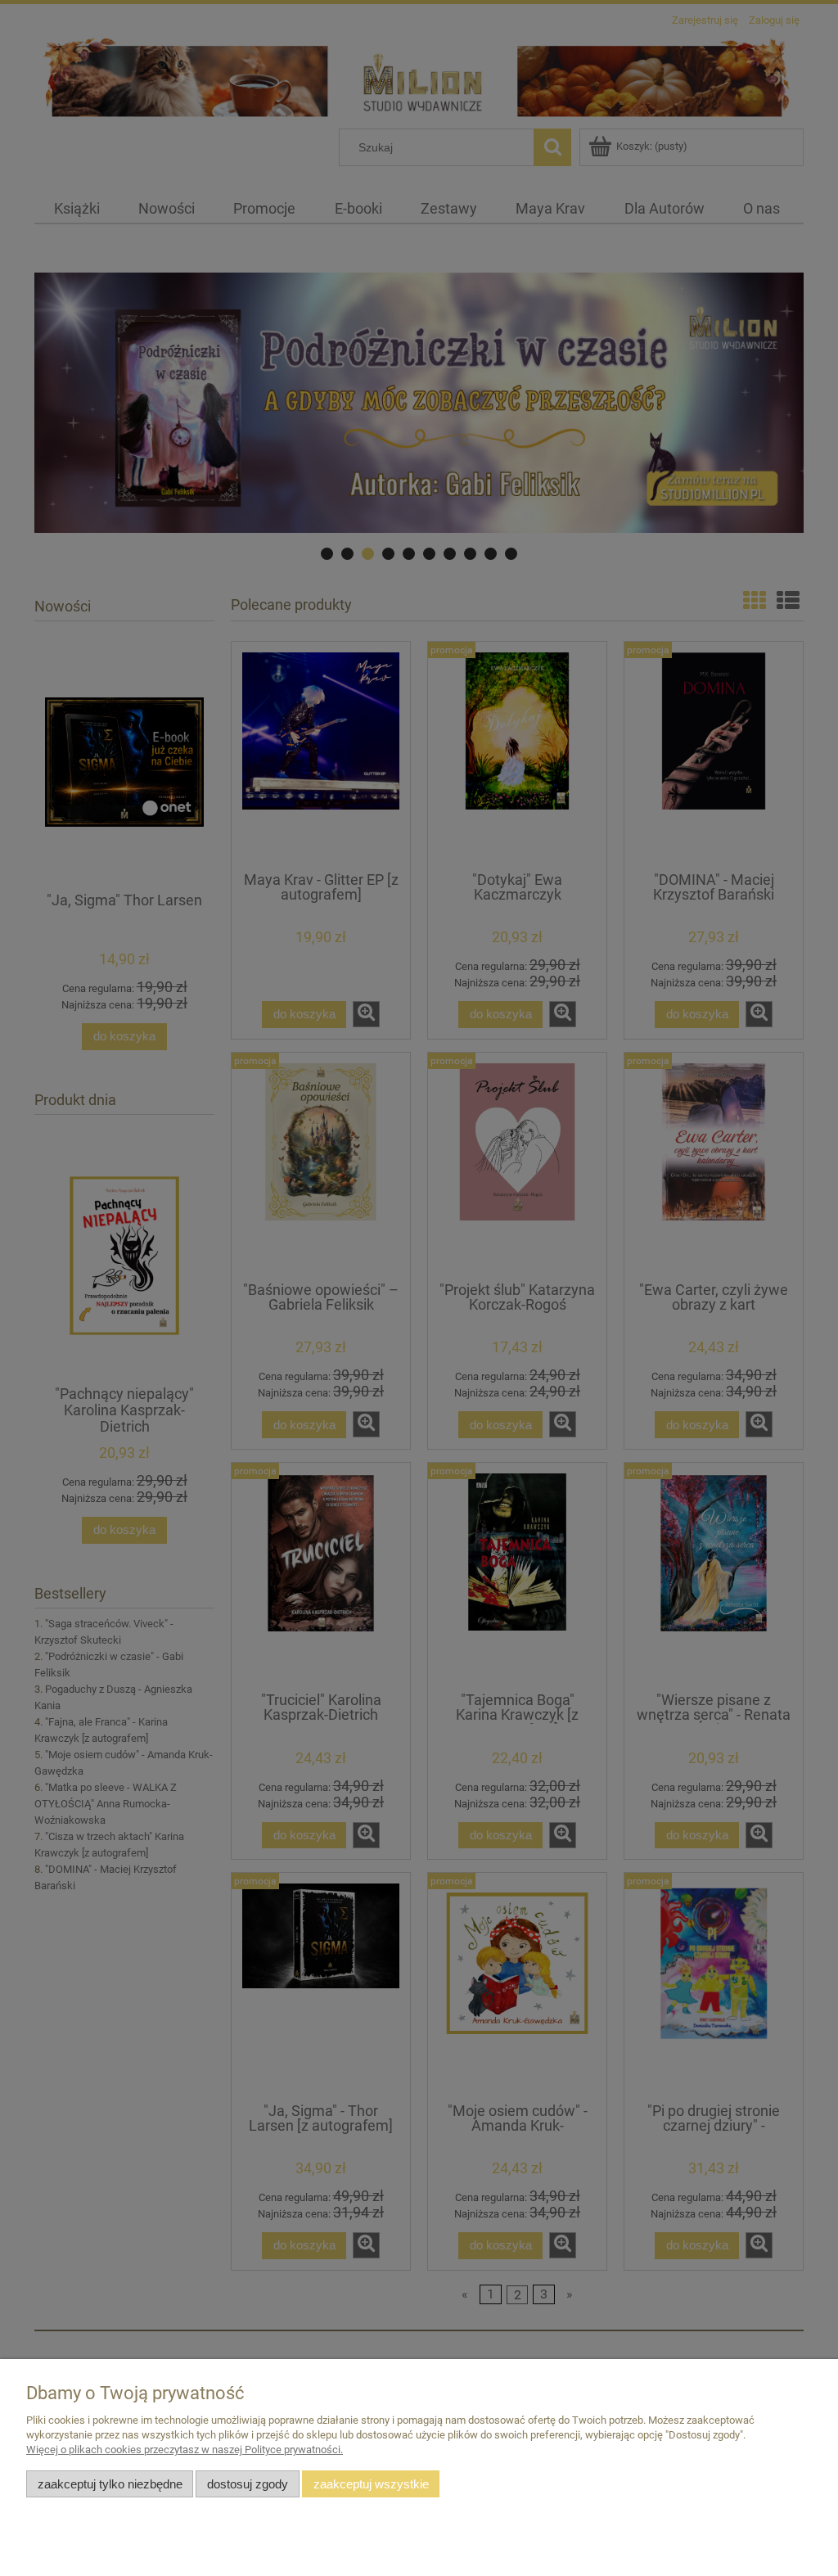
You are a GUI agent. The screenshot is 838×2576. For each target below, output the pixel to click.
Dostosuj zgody (248, 2484)
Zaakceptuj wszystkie (371, 2484)
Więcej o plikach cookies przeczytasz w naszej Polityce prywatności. (185, 2450)
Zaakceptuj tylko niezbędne (110, 2484)
